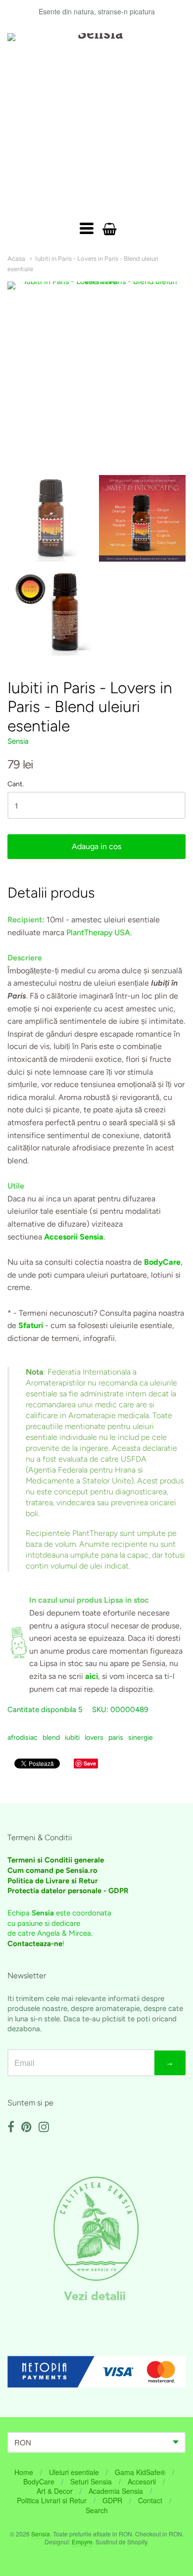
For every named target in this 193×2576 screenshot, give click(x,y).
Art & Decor (55, 2491)
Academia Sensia (116, 2491)
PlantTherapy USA (98, 932)
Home (24, 2472)
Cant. (16, 784)
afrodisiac (23, 1738)
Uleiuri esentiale (74, 2472)
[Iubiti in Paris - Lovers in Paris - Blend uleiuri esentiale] (51, 518)
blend (51, 1738)
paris (116, 1738)
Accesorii (142, 2481)
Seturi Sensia (91, 2481)
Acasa (16, 259)
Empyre (82, 2542)
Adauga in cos (96, 846)
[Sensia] (96, 122)
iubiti (72, 1738)
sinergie (141, 1738)
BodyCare (39, 2481)
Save (90, 1763)
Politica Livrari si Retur (52, 2500)
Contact (150, 2500)
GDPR (112, 2500)
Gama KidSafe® (140, 2472)
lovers (94, 1738)
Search (97, 2510)
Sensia (18, 741)
